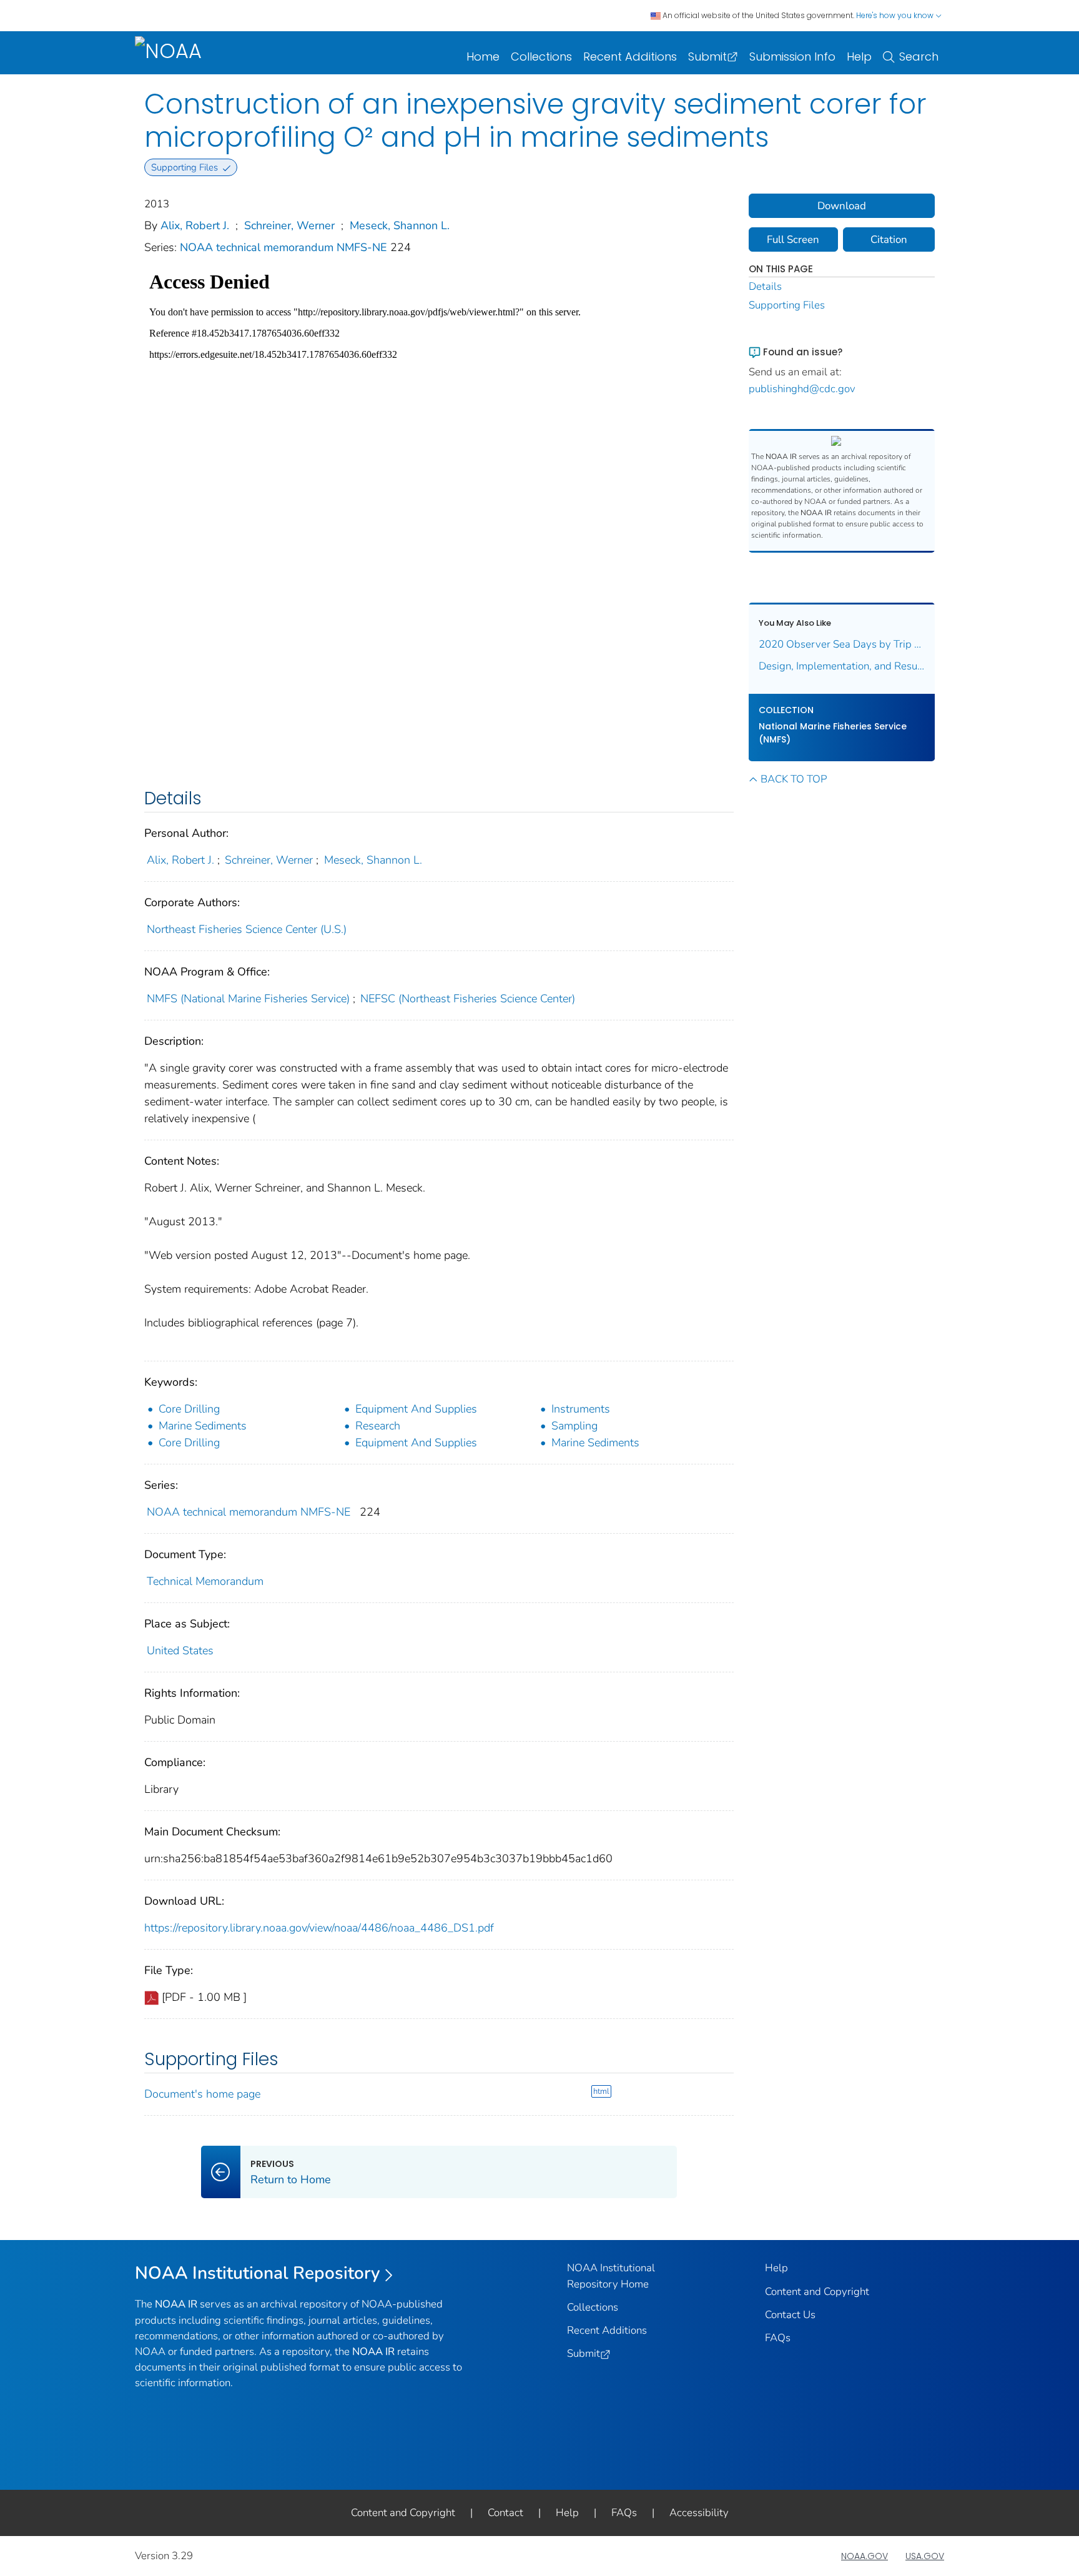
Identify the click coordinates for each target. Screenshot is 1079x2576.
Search (919, 57)
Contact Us (790, 2315)
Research (378, 1426)
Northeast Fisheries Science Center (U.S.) (247, 929)
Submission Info (792, 57)
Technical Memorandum (205, 1581)
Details (765, 286)
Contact (505, 2513)
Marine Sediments (203, 1426)
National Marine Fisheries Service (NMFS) (833, 733)
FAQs (778, 2338)
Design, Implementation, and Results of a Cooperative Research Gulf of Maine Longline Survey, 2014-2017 (842, 666)
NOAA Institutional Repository (258, 2273)
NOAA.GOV (865, 2556)
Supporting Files (787, 305)
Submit (707, 57)
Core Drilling (189, 1409)
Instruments (581, 1409)
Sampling (574, 1426)
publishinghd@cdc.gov (802, 389)
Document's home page (202, 2094)
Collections (541, 57)
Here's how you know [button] (896, 15)
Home (483, 57)
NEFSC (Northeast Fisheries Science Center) (468, 999)
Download (842, 206)
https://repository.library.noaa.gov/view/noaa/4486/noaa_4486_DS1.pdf (319, 1928)
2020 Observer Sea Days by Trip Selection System (842, 644)
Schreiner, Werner (289, 225)
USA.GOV (925, 2556)
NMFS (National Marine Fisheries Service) (248, 999)
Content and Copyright (817, 2292)
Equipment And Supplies (416, 1409)
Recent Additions (630, 57)
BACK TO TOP (794, 779)
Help (859, 57)
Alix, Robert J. (195, 225)
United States (180, 1651)
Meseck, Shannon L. (400, 225)
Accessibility (699, 2513)
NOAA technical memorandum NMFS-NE (285, 247)
